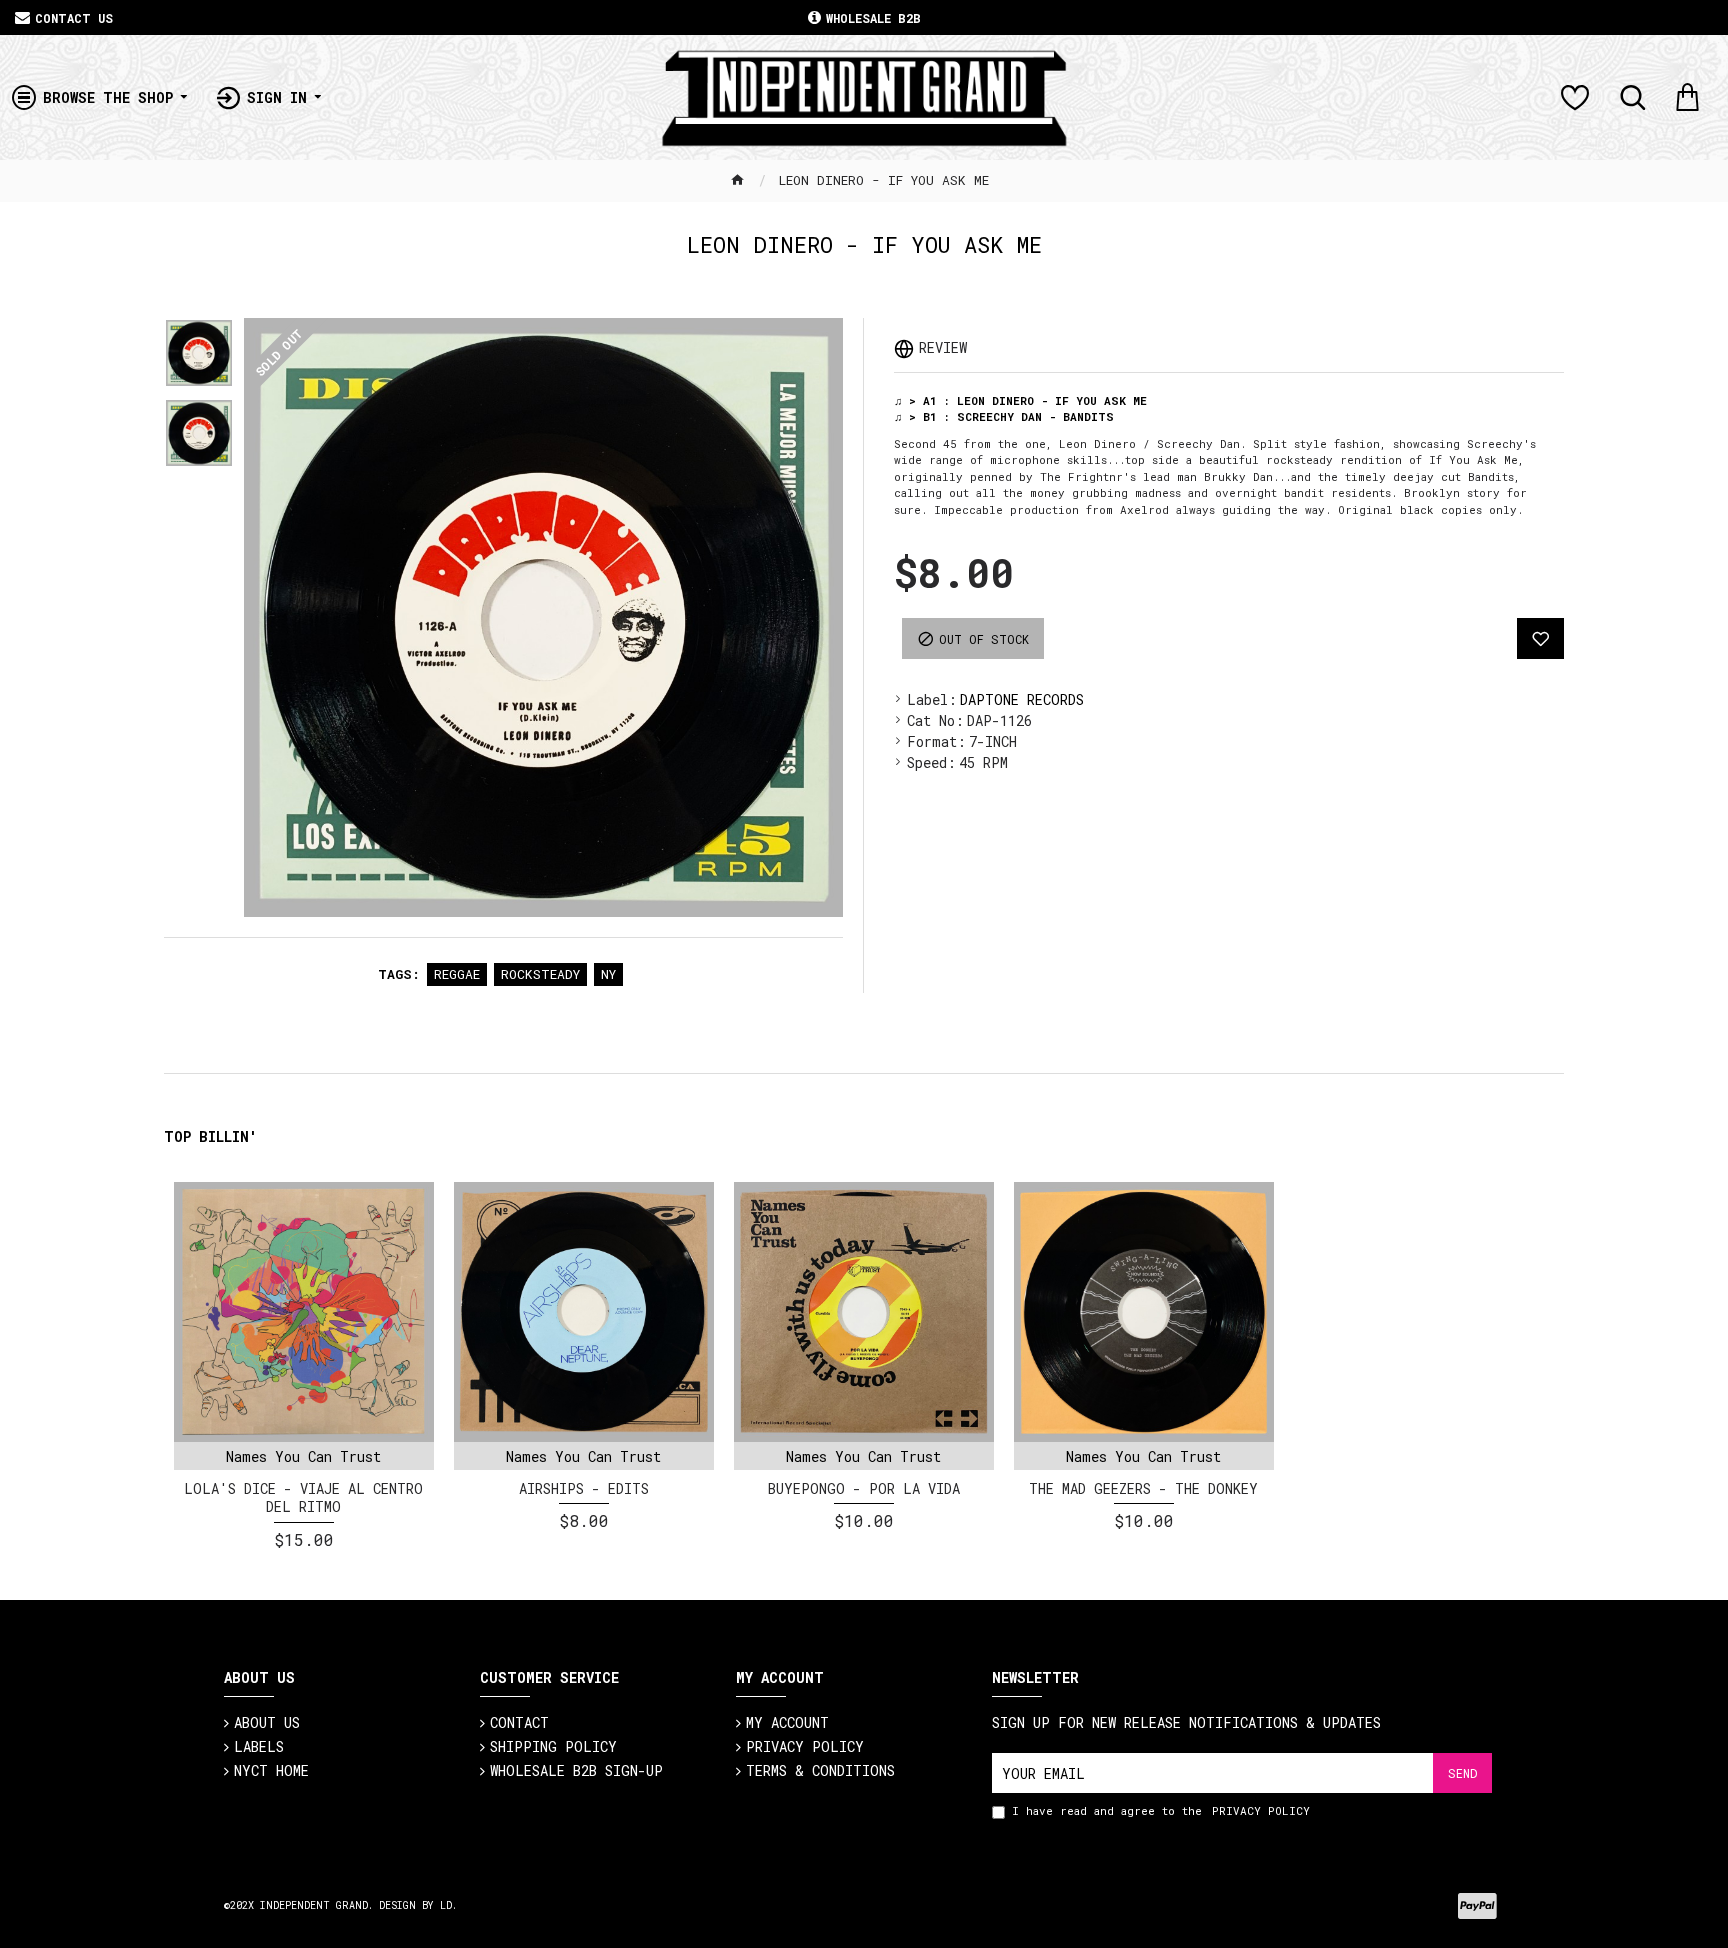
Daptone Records (1022, 699)
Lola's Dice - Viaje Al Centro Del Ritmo (303, 1498)
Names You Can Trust (303, 1456)
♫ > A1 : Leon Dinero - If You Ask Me (1020, 400)
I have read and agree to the (1161, 1810)
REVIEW (943, 347)
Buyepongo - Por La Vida (864, 1489)
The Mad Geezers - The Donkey (1143, 1489)
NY (608, 974)
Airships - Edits (584, 1489)
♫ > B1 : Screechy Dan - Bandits (1004, 416)
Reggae (457, 974)
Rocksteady (540, 974)
